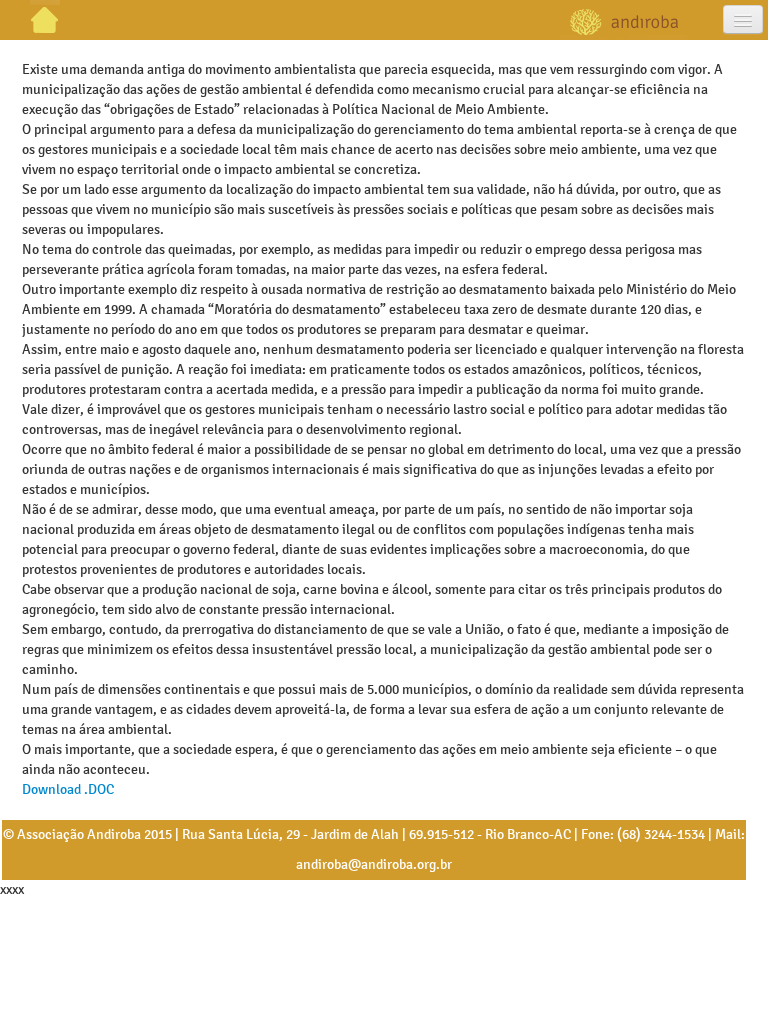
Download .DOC (68, 789)
